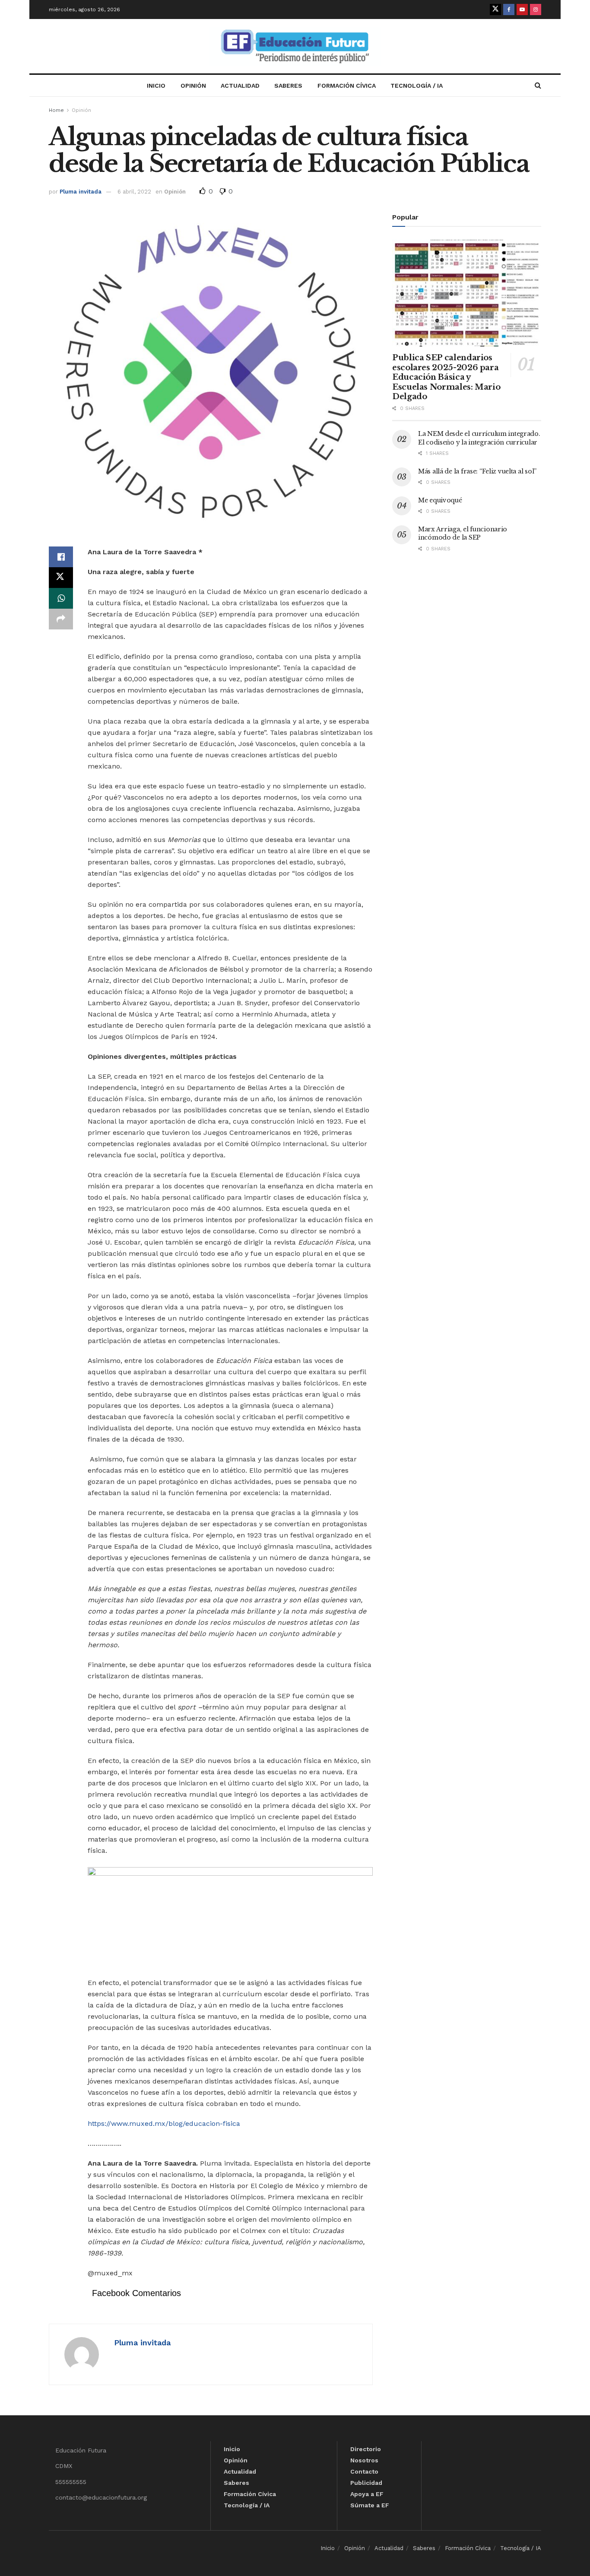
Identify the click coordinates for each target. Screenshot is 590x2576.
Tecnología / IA (417, 86)
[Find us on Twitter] (495, 10)
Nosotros (364, 2460)
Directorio (366, 2449)
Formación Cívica (347, 86)
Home (56, 110)
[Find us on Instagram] (536, 10)
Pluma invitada (81, 192)
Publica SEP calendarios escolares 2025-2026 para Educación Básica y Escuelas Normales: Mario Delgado (446, 377)
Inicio (156, 86)
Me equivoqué (440, 500)
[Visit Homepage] (295, 46)
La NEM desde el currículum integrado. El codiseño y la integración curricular (479, 438)
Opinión (193, 86)
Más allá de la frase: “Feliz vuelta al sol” (477, 471)
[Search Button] (538, 86)
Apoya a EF (367, 2494)
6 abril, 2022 (134, 192)
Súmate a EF (370, 2505)
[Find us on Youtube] (522, 10)
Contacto (364, 2471)
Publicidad (366, 2483)
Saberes (288, 86)
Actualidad (240, 86)
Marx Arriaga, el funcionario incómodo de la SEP (463, 534)
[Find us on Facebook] (509, 10)
